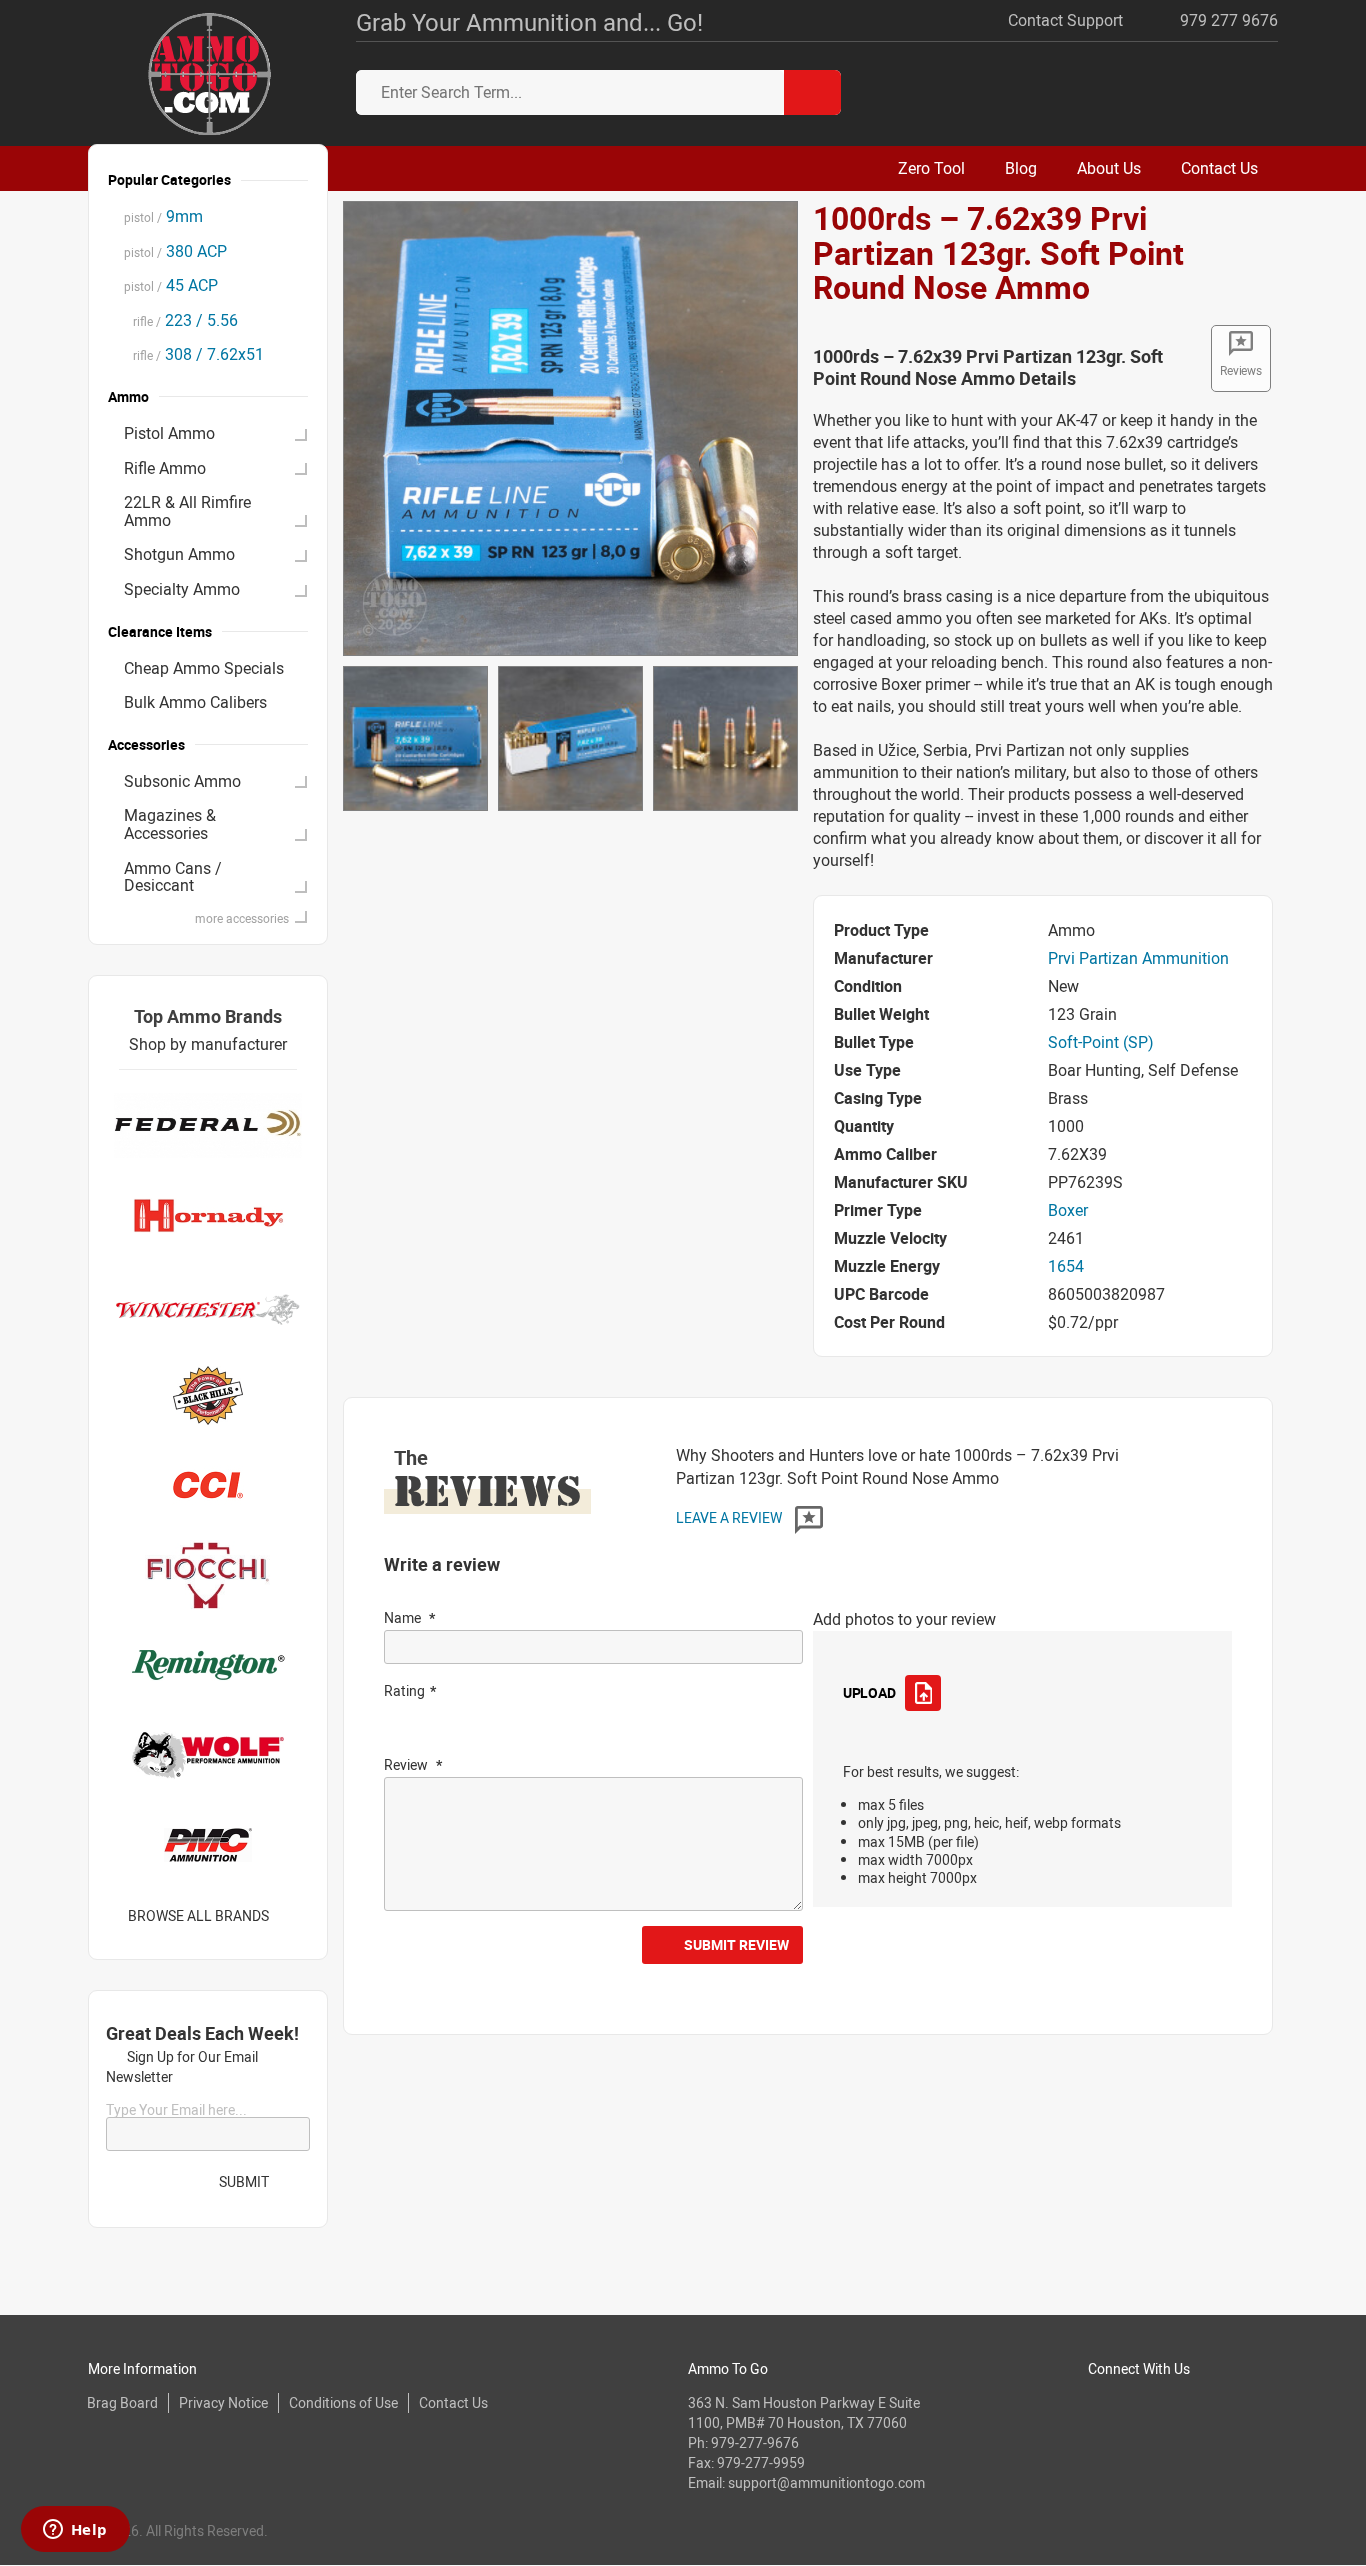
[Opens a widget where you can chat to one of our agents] (75, 2531)
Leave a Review (730, 1517)
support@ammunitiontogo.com (826, 2482)
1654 (1066, 1266)
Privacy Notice (223, 2402)
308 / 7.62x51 (194, 354)
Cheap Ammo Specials (204, 668)
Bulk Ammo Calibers (195, 702)
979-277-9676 (755, 2442)
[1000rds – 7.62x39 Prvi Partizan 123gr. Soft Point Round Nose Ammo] (570, 427)
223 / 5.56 (181, 320)
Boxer (1068, 1210)
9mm (163, 216)
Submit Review (736, 1944)
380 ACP (175, 251)
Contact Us (453, 2402)
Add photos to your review (904, 1619)
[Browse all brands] (294, 1915)
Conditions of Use (343, 2402)
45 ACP (171, 285)
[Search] (812, 92)
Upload (869, 1692)
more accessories (242, 918)
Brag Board (122, 2402)
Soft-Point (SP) (1101, 1042)
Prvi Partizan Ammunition (1138, 958)
